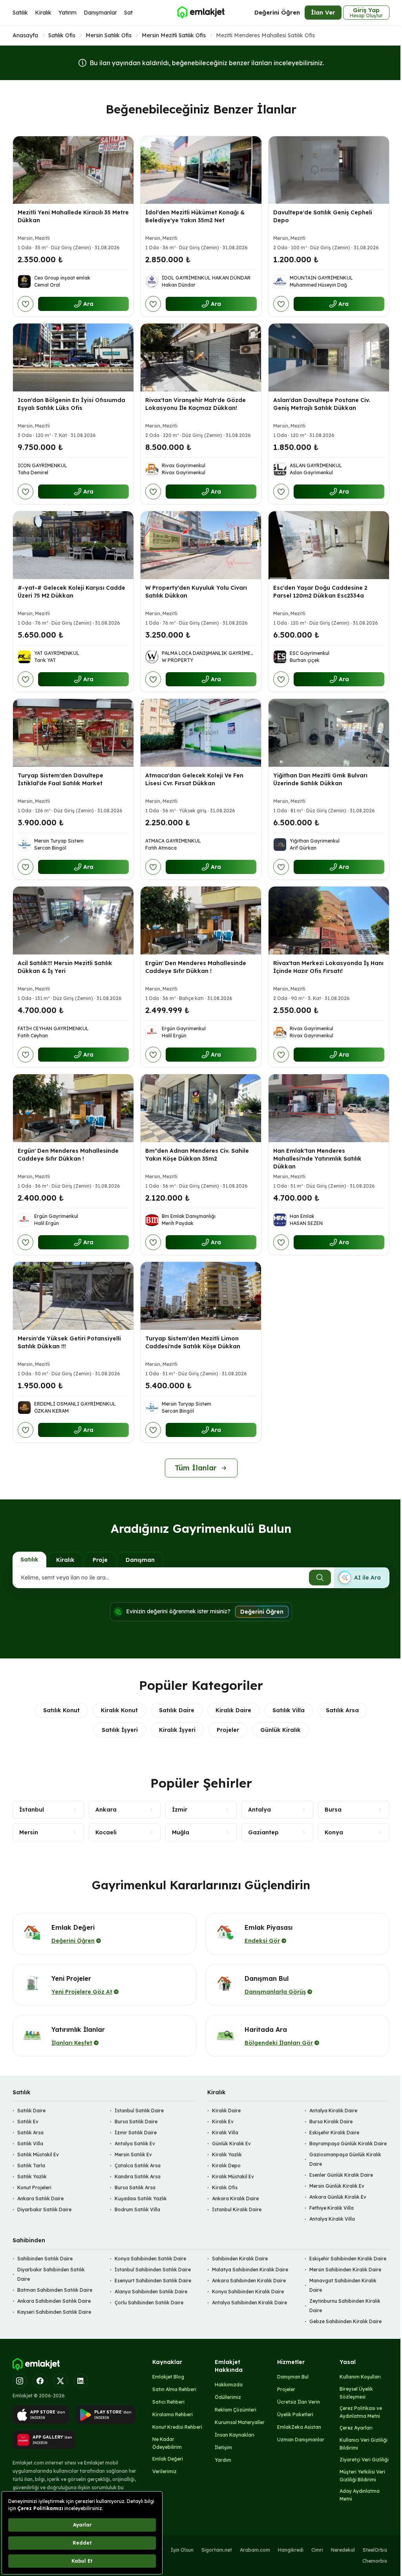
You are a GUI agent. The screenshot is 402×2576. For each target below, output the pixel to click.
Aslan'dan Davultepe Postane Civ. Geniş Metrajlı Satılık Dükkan (322, 404)
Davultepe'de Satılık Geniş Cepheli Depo (323, 216)
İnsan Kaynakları (235, 2435)
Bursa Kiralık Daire (331, 2122)
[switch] (362, 1578)
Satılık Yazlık (32, 2177)
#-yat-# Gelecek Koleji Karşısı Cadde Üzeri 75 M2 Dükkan (71, 592)
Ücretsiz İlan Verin (299, 2402)
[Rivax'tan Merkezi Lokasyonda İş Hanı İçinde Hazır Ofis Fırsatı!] (329, 921)
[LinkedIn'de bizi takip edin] (81, 2381)
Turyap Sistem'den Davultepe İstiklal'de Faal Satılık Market (60, 779)
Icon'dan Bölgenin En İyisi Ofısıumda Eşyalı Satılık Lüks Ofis (71, 404)
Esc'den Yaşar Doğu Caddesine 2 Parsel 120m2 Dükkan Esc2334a (320, 592)
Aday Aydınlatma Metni (360, 2495)
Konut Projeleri (34, 2187)
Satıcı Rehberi (168, 2402)
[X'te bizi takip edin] (60, 2381)
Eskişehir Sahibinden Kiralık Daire (348, 2259)
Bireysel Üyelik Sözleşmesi (356, 2393)
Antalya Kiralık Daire (333, 2111)
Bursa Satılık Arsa (135, 2187)
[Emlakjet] (36, 2364)
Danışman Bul (293, 2377)
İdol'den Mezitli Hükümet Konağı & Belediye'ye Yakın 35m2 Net (195, 216)
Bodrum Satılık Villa (137, 2209)
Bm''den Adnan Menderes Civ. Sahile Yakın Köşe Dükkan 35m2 (197, 1155)
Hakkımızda (229, 2385)
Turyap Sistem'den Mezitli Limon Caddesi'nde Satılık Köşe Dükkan (193, 1342)
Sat (128, 13)
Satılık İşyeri (120, 1730)
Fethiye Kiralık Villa (332, 2208)
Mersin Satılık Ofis (109, 35)
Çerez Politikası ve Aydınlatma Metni (361, 2412)
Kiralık (43, 13)
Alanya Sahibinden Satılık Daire (151, 2292)
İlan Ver (323, 12)
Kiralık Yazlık (227, 2155)
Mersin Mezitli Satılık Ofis (174, 35)
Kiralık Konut (119, 1710)
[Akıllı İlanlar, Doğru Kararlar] (201, 13)
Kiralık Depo (226, 2166)
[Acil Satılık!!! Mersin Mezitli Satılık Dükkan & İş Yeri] (73, 921)
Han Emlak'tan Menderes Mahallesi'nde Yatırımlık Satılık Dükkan (317, 1159)
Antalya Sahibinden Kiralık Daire (249, 2303)
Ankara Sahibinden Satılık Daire (54, 2301)
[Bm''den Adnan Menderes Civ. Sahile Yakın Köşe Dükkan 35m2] (201, 1108)
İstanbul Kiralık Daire (237, 2209)
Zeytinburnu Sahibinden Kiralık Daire (345, 2306)
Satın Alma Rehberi (174, 2389)
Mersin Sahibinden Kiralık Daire (345, 2270)
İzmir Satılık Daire (136, 2133)
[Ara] (320, 1578)
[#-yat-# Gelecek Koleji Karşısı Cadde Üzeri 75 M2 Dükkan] (73, 545)
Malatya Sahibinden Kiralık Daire (250, 2270)
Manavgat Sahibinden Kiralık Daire (343, 2285)
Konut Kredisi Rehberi (177, 2427)
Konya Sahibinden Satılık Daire (150, 2259)
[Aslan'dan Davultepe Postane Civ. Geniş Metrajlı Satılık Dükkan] (329, 357)
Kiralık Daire (233, 1710)
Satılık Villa (289, 1710)
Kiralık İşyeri (177, 1730)
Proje (100, 1560)
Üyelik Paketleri (295, 2414)
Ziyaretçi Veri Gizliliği (364, 2460)
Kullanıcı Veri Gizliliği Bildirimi (364, 2444)
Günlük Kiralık (280, 1730)
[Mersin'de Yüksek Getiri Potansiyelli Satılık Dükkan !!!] (73, 1296)
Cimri (317, 2550)
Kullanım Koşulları (360, 2377)
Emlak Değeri (168, 2459)
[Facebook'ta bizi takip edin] (40, 2381)
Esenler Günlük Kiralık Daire (341, 2175)
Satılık (20, 13)
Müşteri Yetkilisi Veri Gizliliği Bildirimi (362, 2476)
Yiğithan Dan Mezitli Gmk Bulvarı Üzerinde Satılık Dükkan (320, 779)
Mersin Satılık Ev (133, 2155)
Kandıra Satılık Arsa (138, 2177)
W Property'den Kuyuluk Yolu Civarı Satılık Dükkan (196, 592)
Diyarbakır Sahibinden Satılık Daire (51, 2274)
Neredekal (343, 2550)
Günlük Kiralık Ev (231, 2144)
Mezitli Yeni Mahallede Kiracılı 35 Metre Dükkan (73, 216)
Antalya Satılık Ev (135, 2144)
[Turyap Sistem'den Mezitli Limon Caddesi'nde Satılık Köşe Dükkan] (201, 1296)
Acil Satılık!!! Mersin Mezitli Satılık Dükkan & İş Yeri (65, 967)
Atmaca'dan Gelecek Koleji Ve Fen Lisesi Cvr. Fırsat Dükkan (194, 779)
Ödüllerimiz (228, 2397)
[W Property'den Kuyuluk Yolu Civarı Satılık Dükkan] (201, 545)
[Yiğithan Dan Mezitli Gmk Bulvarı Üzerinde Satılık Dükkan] (329, 733)
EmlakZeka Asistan (299, 2427)
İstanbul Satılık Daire (139, 2111)
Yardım (223, 2460)
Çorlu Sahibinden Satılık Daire (149, 2303)
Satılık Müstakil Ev (38, 2155)
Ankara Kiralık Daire (235, 2198)
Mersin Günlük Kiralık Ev (337, 2186)
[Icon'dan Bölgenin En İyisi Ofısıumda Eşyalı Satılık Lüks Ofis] (73, 357)
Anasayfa (25, 35)
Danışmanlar (100, 13)
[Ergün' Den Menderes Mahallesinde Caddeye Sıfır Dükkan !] (201, 921)
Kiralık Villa (225, 2133)
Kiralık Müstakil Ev (233, 2177)
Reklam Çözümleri (236, 2410)
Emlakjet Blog (168, 2377)
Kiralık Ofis (225, 2187)
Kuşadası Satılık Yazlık (141, 2198)
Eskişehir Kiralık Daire (334, 2133)
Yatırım (68, 13)
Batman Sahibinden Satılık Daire (55, 2290)
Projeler (228, 1730)
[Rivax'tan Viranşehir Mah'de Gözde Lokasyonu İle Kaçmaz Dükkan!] (201, 357)
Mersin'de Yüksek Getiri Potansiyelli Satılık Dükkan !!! (69, 1342)
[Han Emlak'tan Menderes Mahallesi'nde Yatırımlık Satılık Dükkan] (329, 1108)
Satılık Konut (61, 1710)
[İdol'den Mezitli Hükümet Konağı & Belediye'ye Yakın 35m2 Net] (201, 170)
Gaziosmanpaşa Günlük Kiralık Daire (345, 2159)
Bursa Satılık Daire (136, 2122)
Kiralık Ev (223, 2122)
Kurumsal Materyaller (240, 2422)
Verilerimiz (164, 2471)
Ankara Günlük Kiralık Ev (338, 2197)
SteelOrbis (375, 2550)
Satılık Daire (177, 1710)
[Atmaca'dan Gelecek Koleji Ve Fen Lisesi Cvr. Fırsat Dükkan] (201, 733)
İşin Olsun (182, 2550)
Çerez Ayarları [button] (356, 2428)
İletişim (223, 2447)
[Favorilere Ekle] (26, 304)
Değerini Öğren (277, 12)
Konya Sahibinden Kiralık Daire (248, 2292)
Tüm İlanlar (196, 1468)
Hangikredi (291, 2550)
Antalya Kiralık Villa (332, 2219)
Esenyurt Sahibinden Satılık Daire (153, 2281)
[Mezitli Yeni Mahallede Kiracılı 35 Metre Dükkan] (73, 170)
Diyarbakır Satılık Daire (44, 2209)
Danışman (140, 1560)
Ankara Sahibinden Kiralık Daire (249, 2281)
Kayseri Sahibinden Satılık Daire (54, 2312)
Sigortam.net (217, 2550)
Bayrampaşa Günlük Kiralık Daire (348, 2144)
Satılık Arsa (342, 1710)
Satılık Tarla (31, 2166)
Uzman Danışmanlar (301, 2440)
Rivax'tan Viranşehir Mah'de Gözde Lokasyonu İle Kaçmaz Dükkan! (196, 404)
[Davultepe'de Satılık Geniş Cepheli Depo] (329, 170)
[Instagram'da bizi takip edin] (20, 2381)
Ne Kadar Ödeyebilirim (167, 2443)
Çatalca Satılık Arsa (138, 2166)
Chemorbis (375, 2561)
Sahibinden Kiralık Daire (240, 2259)
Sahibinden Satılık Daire (45, 2259)
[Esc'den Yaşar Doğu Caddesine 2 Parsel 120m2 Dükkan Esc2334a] (329, 545)
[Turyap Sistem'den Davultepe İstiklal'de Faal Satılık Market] (73, 733)
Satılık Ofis (62, 35)
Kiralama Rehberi (173, 2414)
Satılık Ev (28, 2122)
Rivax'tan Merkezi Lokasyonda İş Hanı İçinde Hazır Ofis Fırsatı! (328, 967)
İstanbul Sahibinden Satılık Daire (153, 2270)
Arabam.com (255, 2550)
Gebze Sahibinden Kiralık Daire (345, 2321)
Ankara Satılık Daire (40, 2198)
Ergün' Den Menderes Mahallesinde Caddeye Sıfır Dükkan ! (196, 967)
